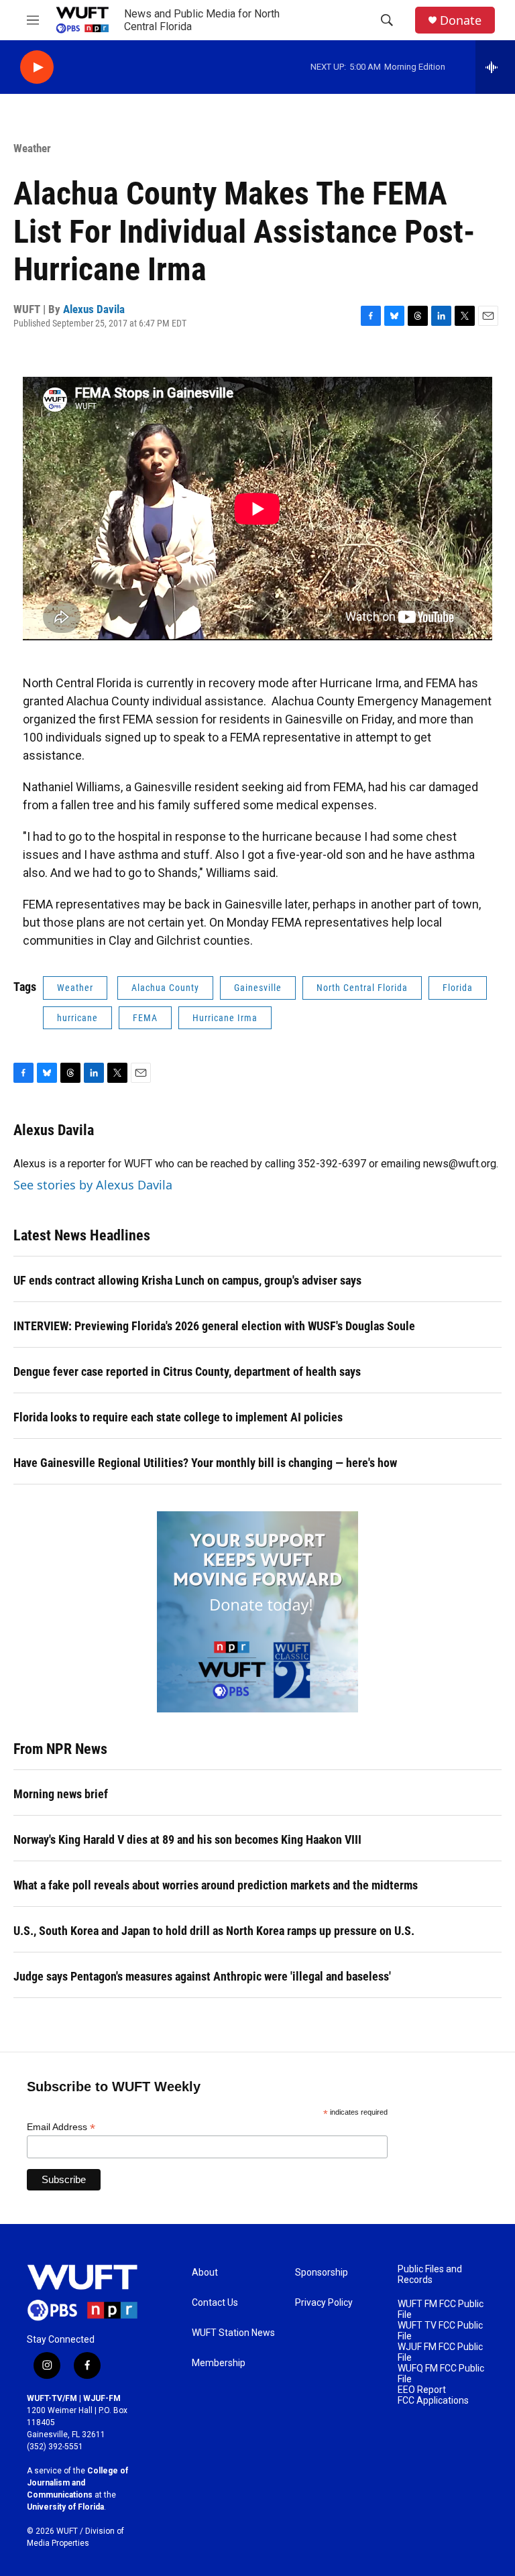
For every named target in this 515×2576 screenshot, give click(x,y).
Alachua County (165, 988)
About (205, 2273)
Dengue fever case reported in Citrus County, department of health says (187, 1371)
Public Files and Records (430, 2275)
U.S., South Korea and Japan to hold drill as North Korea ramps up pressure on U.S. (214, 1931)
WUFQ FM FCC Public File (441, 2374)
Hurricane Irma (225, 1018)
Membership (219, 2363)
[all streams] (495, 67)
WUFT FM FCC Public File (441, 2309)
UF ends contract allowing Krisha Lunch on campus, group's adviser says (187, 1280)
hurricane (77, 1018)
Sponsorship (322, 2273)
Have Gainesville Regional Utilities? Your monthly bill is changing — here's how (205, 1463)
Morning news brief (61, 1794)
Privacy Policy (324, 2303)
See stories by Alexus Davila (93, 1185)
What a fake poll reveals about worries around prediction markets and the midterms (216, 1885)
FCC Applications (433, 2401)
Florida (458, 988)
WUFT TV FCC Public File (440, 2331)
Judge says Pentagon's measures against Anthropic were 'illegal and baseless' (202, 1976)
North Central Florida (362, 988)
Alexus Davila (94, 309)
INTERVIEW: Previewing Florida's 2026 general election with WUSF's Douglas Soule (214, 1326)
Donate (461, 20)
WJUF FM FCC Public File (440, 2352)
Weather (32, 148)
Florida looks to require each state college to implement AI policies (178, 1417)
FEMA (145, 1018)
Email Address (61, 2127)
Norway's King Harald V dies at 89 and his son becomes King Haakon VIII (187, 1839)
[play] (37, 67)
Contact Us (215, 2303)
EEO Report (422, 2390)
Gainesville (258, 988)
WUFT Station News (233, 2333)
